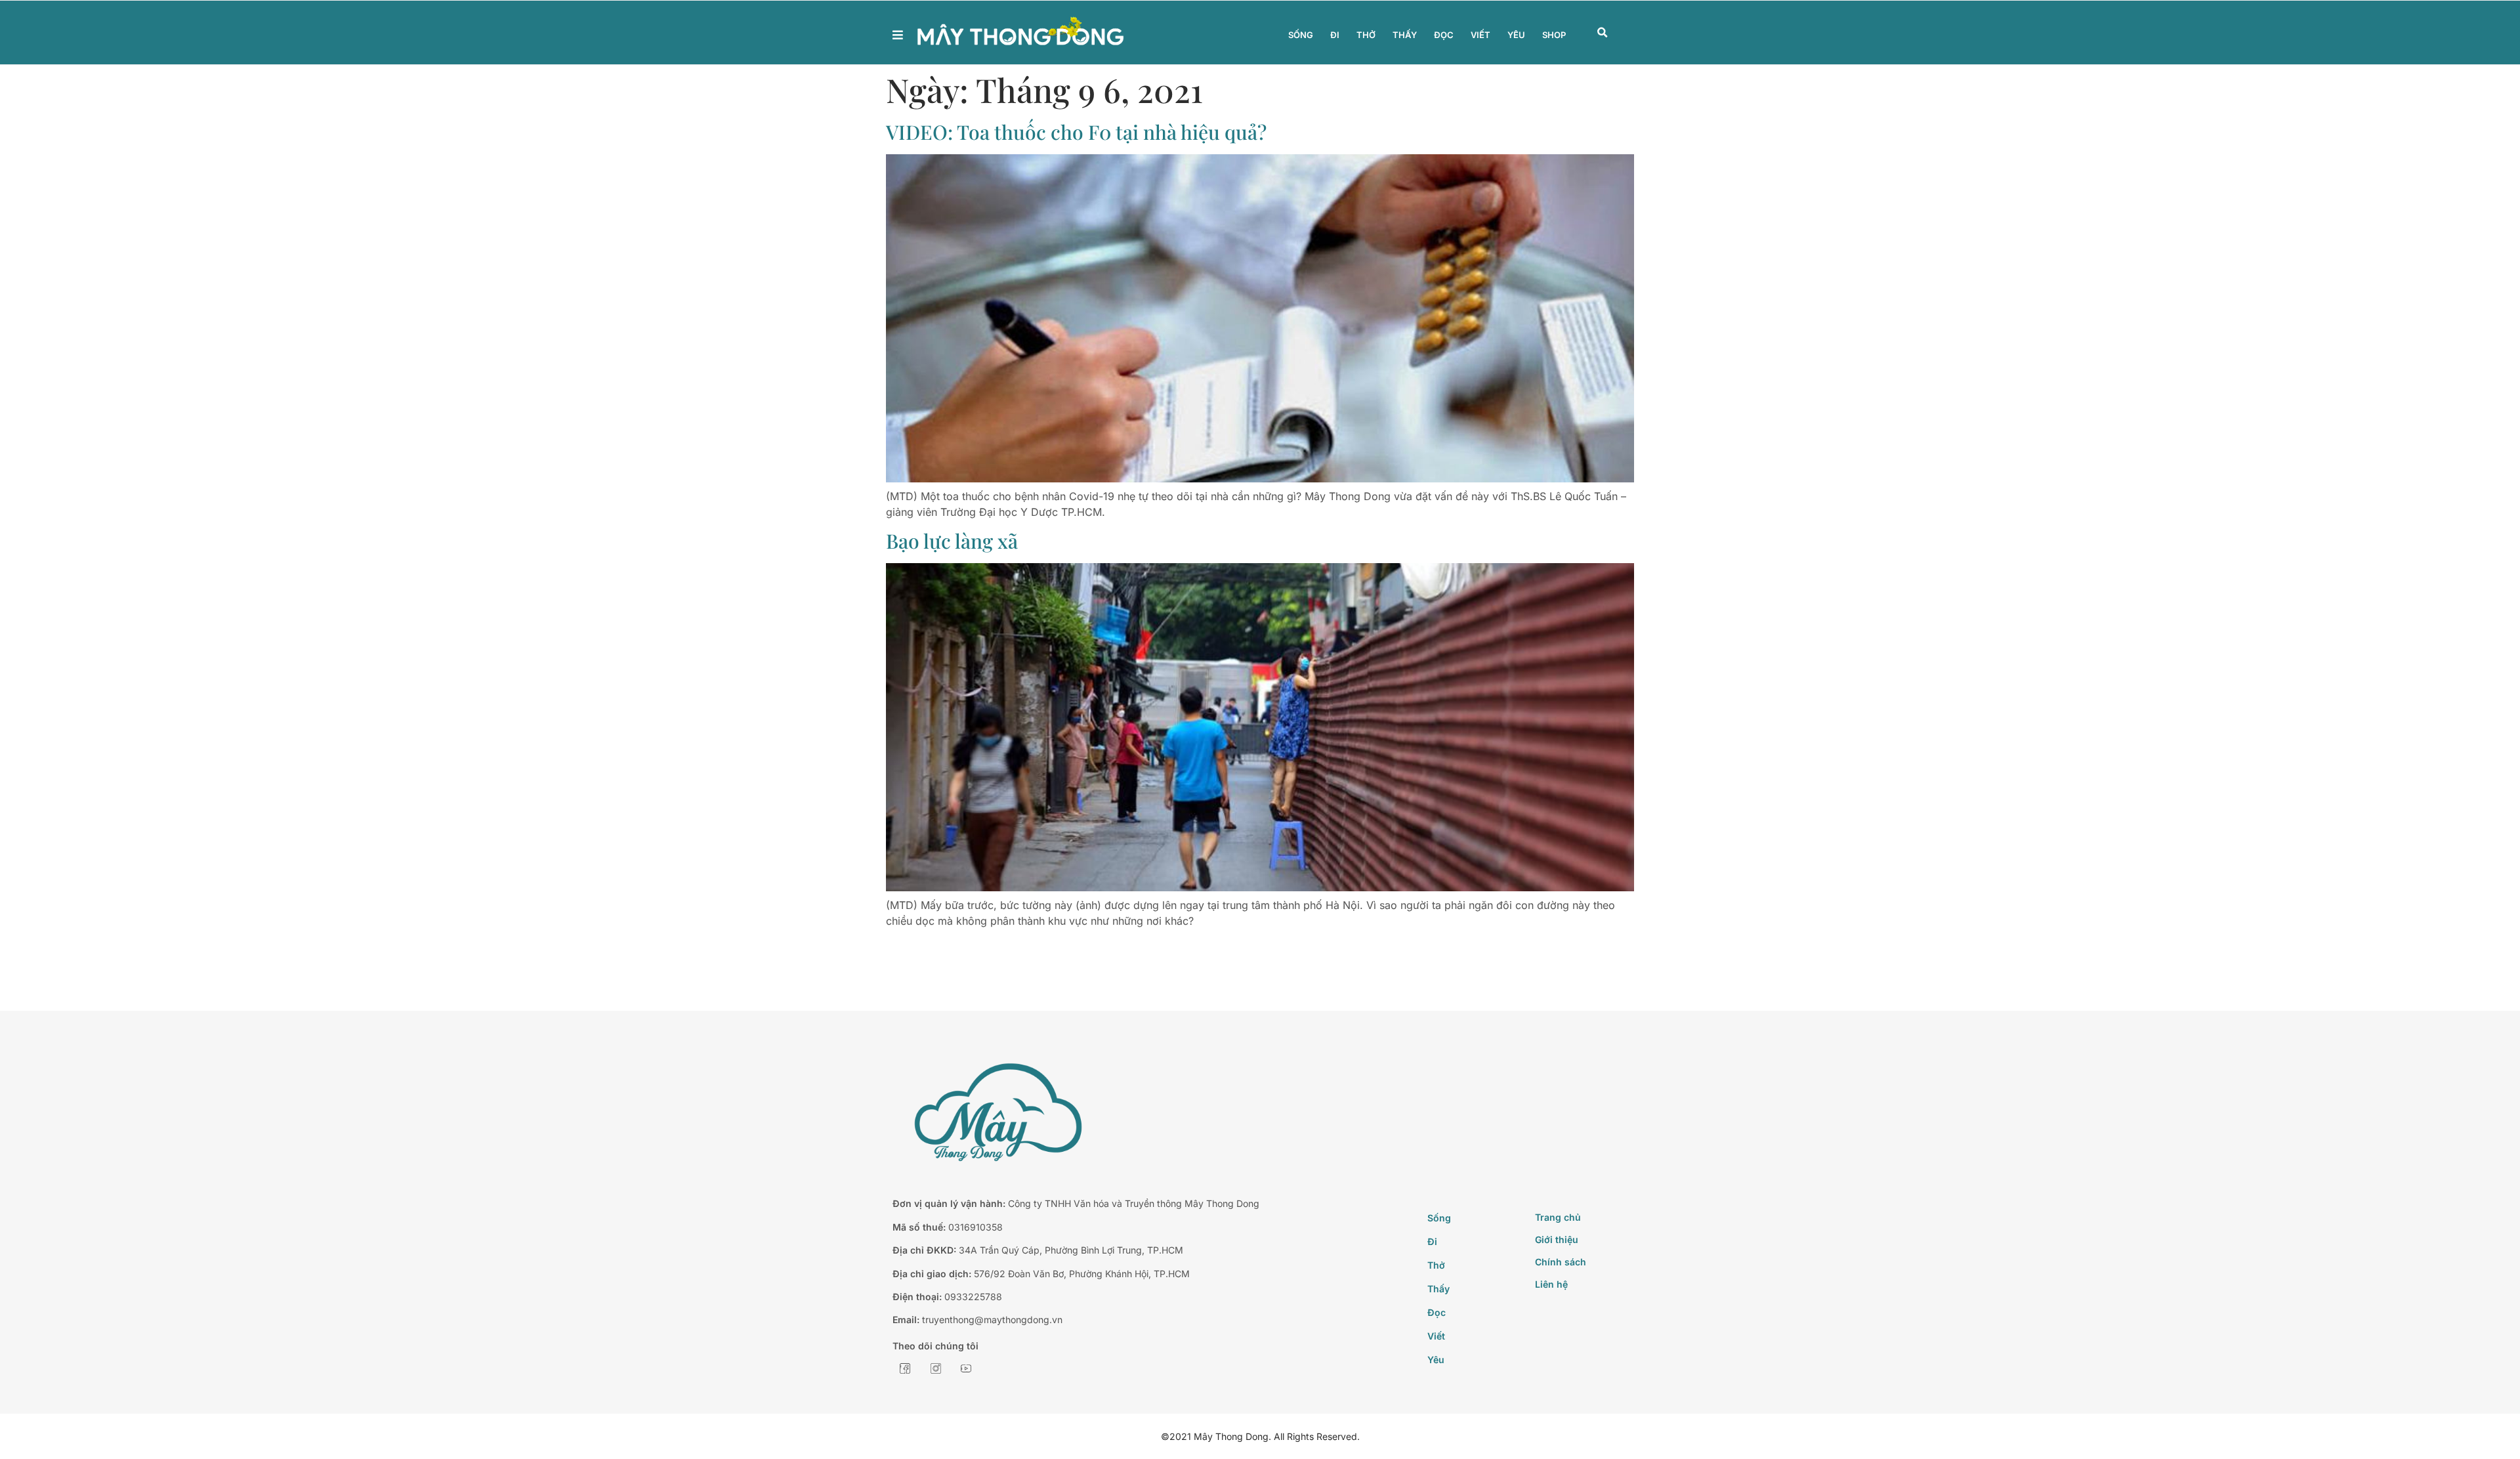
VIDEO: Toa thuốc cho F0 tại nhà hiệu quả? (1076, 132)
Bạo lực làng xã (952, 541)
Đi (1335, 35)
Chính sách (1561, 1262)
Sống (1301, 35)
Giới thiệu (1557, 1239)
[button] (1603, 33)
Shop (1554, 35)
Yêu (1516, 35)
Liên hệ (1551, 1284)
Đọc (1444, 35)
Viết (1480, 35)
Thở (1366, 35)
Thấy (1405, 35)
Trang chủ (1558, 1217)
